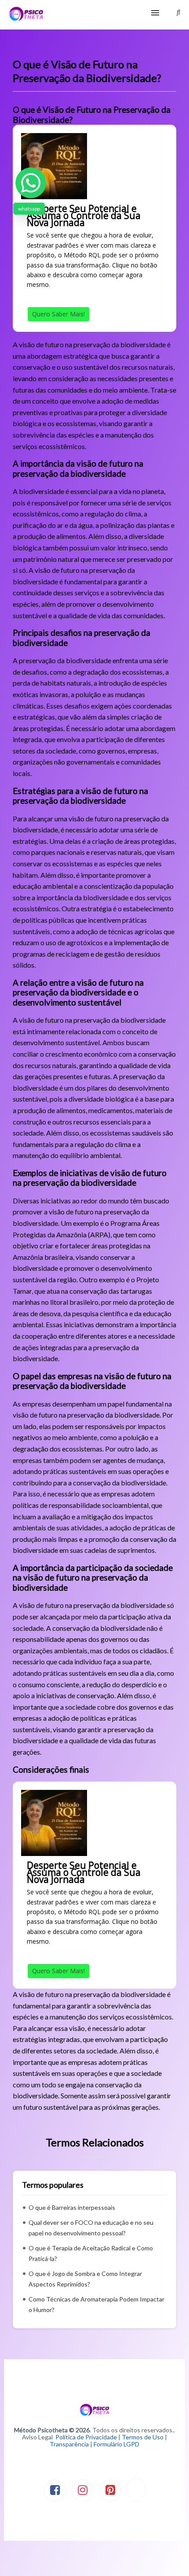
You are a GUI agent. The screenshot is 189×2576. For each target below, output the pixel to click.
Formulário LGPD (116, 2444)
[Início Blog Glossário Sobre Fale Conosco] (94, 15)
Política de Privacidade (86, 2437)
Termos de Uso (143, 2437)
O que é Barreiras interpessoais (72, 2207)
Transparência (69, 2444)
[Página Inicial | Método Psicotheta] (26, 15)
